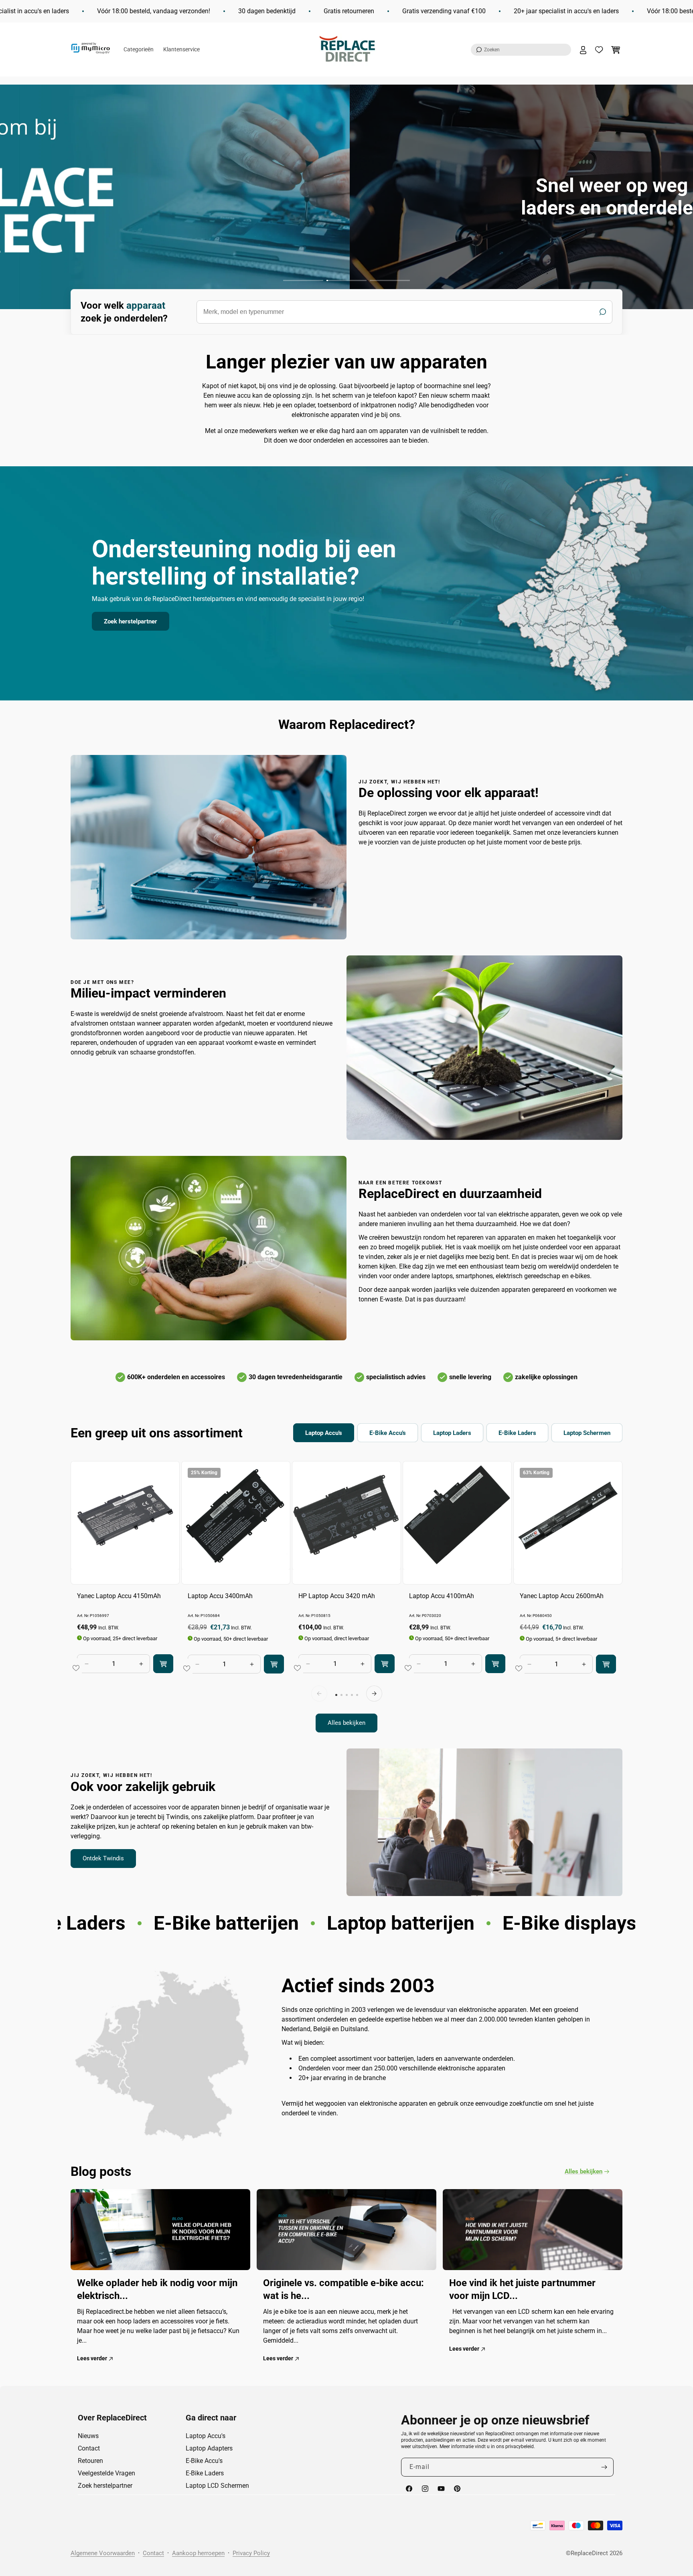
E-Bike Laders (205, 2473)
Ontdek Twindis (103, 1858)
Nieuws (88, 2436)
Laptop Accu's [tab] (324, 1433)
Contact (89, 2448)
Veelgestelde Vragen (106, 2473)
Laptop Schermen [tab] (587, 1433)
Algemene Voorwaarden (103, 2553)
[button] (521, 50)
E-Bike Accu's (204, 2461)
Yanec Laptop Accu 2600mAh (562, 1596)
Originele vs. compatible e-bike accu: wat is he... (343, 2289)
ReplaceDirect (589, 2553)
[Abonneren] (604, 2467)
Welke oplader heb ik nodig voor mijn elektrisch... (157, 2289)
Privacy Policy (251, 2553)
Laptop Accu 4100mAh (442, 1596)
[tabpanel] (346, 1597)
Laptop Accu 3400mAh (220, 1596)
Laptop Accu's (206, 2436)
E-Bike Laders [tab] (517, 1433)
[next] (374, 1694)
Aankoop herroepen (198, 2553)
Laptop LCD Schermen (217, 2486)
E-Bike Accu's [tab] (388, 1433)
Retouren (90, 2461)
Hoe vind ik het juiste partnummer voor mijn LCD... (522, 2289)
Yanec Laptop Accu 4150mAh (119, 1596)
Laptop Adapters (209, 2448)
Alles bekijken (346, 1723)
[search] (404, 312)
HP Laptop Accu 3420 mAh (337, 1596)
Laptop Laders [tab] (452, 1433)
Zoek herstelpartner (131, 621)
